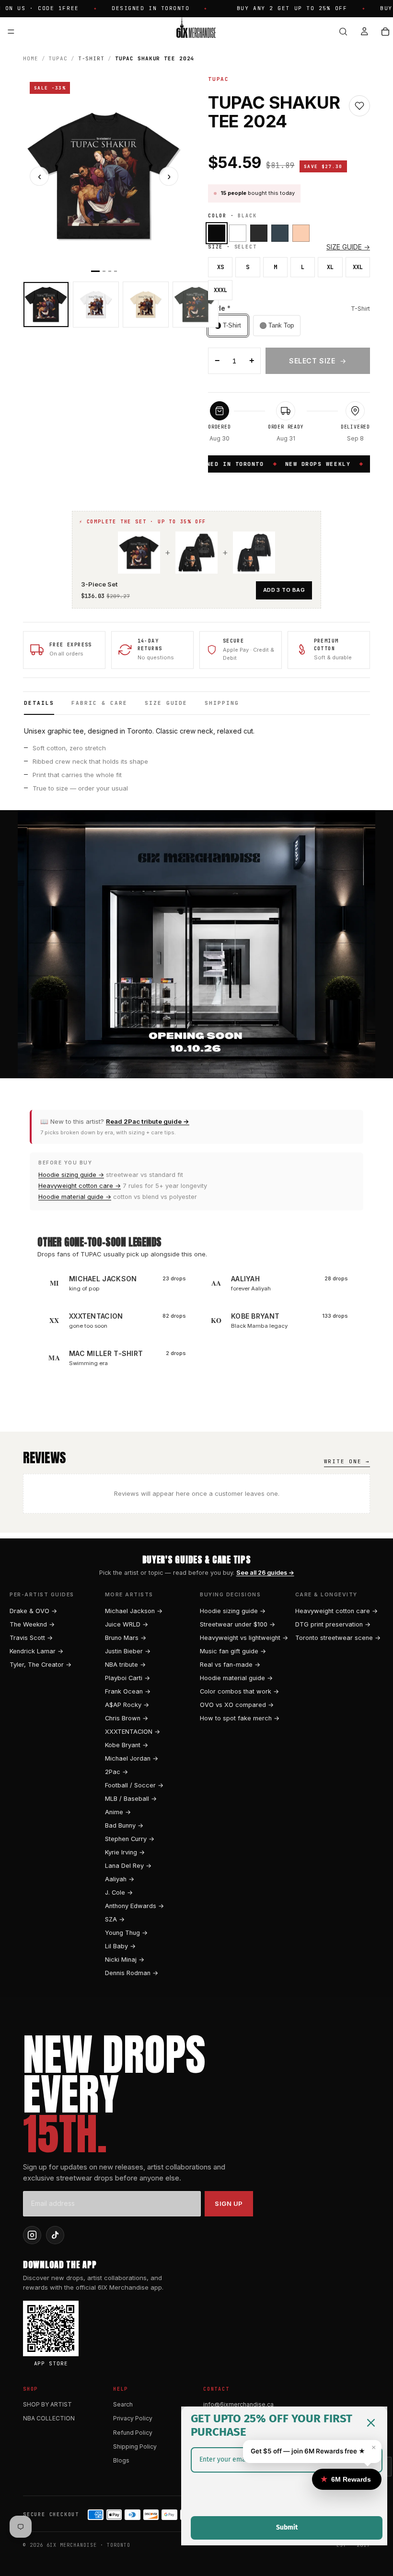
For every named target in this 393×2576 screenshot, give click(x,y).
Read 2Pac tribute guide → (148, 1121)
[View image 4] (196, 305)
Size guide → (348, 247)
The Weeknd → (32, 1624)
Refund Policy (133, 2433)
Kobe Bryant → (127, 1745)
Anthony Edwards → (134, 1906)
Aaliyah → (120, 1879)
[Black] (217, 233)
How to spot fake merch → (240, 1718)
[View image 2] (96, 305)
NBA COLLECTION (49, 2418)
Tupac (58, 58)
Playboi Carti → (127, 1678)
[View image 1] (46, 305)
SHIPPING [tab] (222, 703)
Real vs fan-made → (230, 1665)
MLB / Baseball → (131, 1799)
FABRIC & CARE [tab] (99, 703)
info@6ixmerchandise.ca (238, 2404)
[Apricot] (301, 233)
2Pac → (116, 1772)
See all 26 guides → (265, 1573)
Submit (287, 2527)
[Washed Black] (259, 233)
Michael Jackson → (134, 1611)
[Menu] (11, 32)
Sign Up (229, 2203)
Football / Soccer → (134, 1785)
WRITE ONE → (347, 1461)
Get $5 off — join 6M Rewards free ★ (308, 2451)
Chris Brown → (127, 1718)
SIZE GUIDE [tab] (166, 703)
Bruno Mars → (126, 1638)
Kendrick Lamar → (36, 1651)
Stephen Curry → (130, 1839)
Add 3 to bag (284, 590)
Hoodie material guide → (75, 1197)
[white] (238, 233)
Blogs (121, 2460)
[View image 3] (146, 305)
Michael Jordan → (132, 1758)
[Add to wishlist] (359, 106)
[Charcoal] (280, 233)
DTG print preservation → (333, 1624)
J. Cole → (119, 1892)
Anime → (118, 1812)
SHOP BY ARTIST (47, 2404)
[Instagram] (32, 2235)
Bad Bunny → (124, 1825)
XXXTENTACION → (133, 1732)
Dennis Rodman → (132, 1973)
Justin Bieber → (128, 1651)
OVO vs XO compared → (237, 1705)
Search (123, 2404)
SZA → (115, 1919)
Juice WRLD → (127, 1624)
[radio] (228, 326)
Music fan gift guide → (233, 1651)
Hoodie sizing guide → (71, 1175)
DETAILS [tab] (39, 703)
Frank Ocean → (128, 1691)
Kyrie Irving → (125, 1852)
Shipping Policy (135, 2446)
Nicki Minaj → (125, 1960)
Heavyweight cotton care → (80, 1186)
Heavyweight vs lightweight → (244, 1638)
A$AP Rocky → (127, 1705)
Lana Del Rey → (128, 1866)
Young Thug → (126, 1933)
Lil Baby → (120, 1946)
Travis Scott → (31, 1638)
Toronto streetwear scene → (338, 1638)
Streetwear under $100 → (237, 1624)
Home (31, 58)
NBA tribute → (125, 1665)
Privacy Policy (133, 2418)
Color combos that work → (239, 1691)
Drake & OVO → (33, 1611)
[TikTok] (55, 2235)
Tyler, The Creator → (40, 1665)
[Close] (371, 2423)
